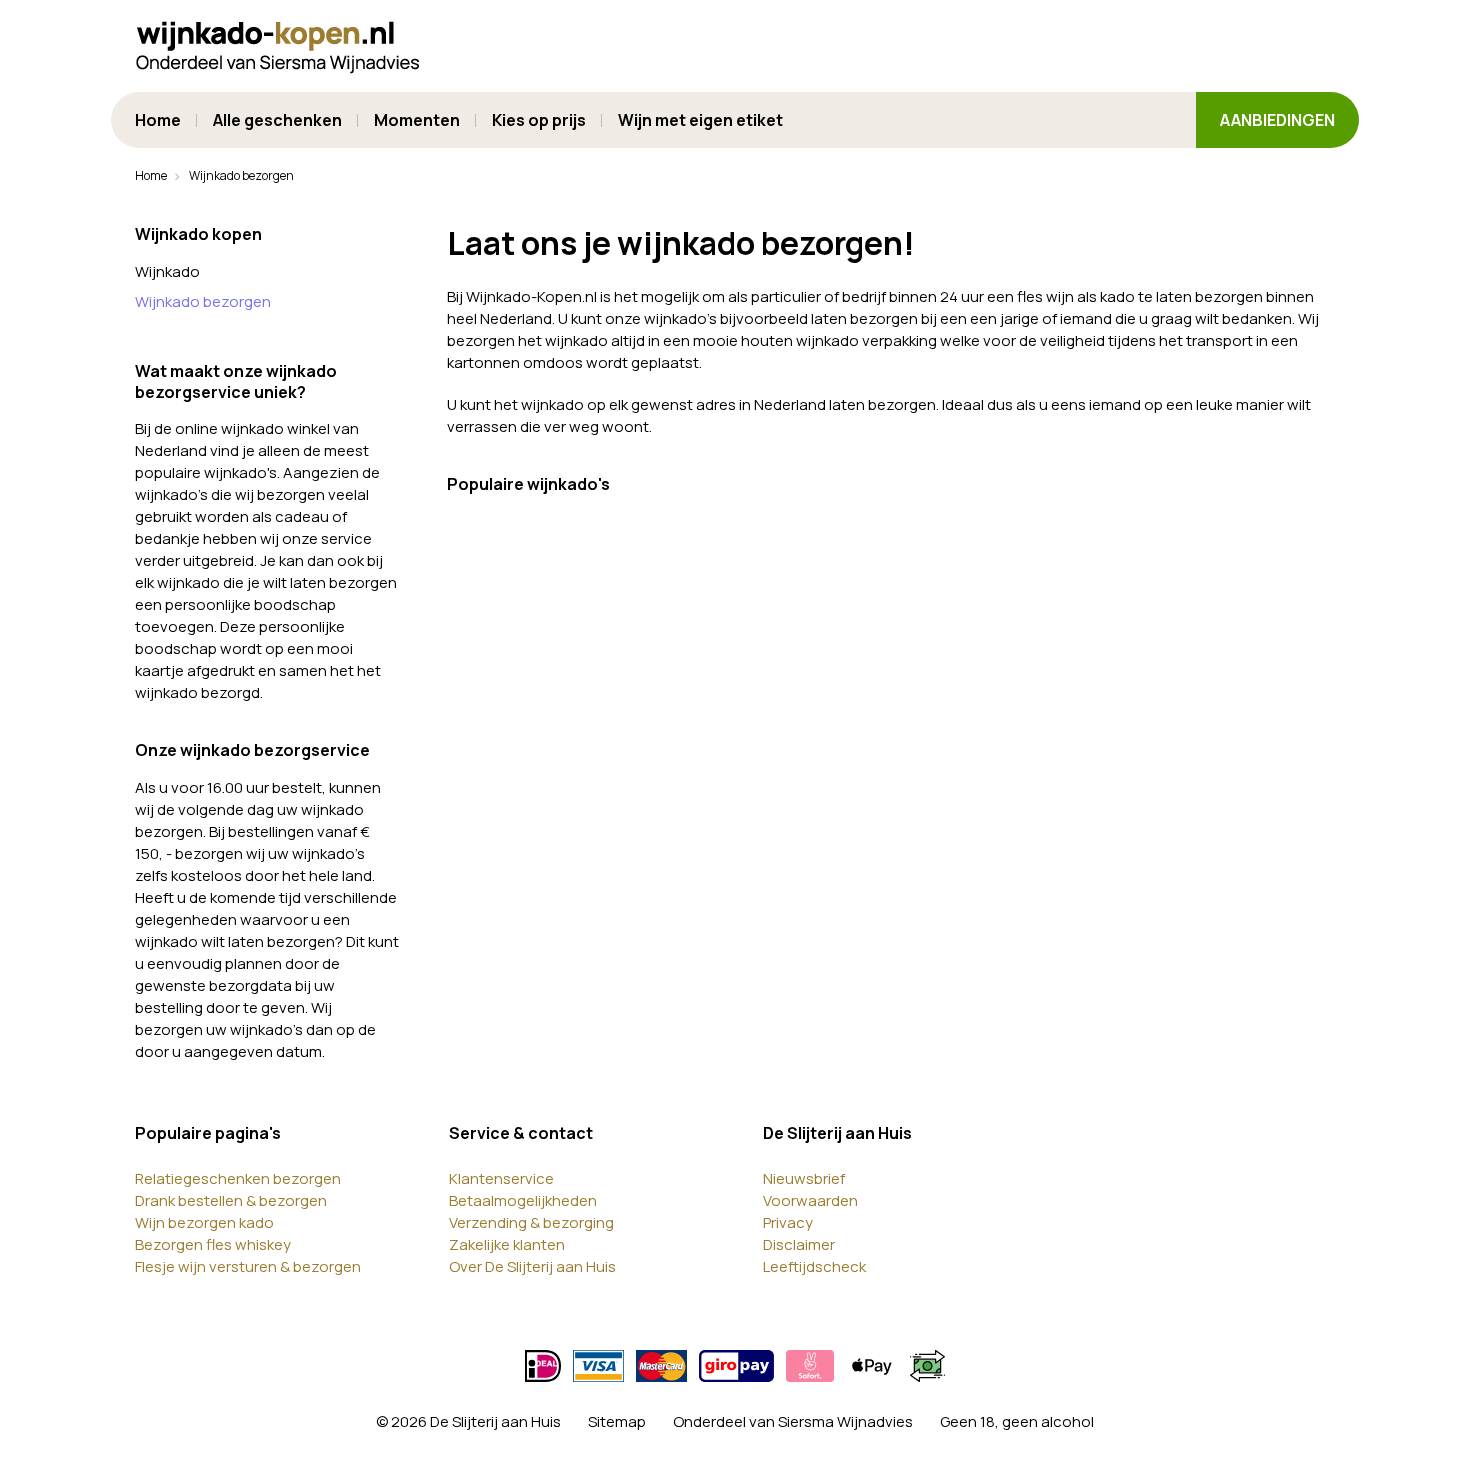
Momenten (417, 120)
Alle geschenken (277, 120)
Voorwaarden (810, 1200)
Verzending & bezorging (531, 1222)
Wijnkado (167, 271)
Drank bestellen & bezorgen (231, 1200)
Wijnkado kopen (198, 234)
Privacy (788, 1222)
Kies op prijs (539, 120)
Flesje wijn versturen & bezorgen (248, 1266)
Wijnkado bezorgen (203, 301)
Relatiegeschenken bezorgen (238, 1178)
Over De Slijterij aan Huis (532, 1266)
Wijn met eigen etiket (700, 120)
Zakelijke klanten (507, 1244)
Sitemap (617, 1421)
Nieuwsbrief (804, 1178)
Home (158, 120)
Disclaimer (799, 1244)
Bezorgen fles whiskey (213, 1244)
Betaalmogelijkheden (523, 1200)
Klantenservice (501, 1178)
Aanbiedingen (1277, 120)
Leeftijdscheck (814, 1266)
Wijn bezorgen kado (204, 1222)
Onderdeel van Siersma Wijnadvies (793, 1421)
